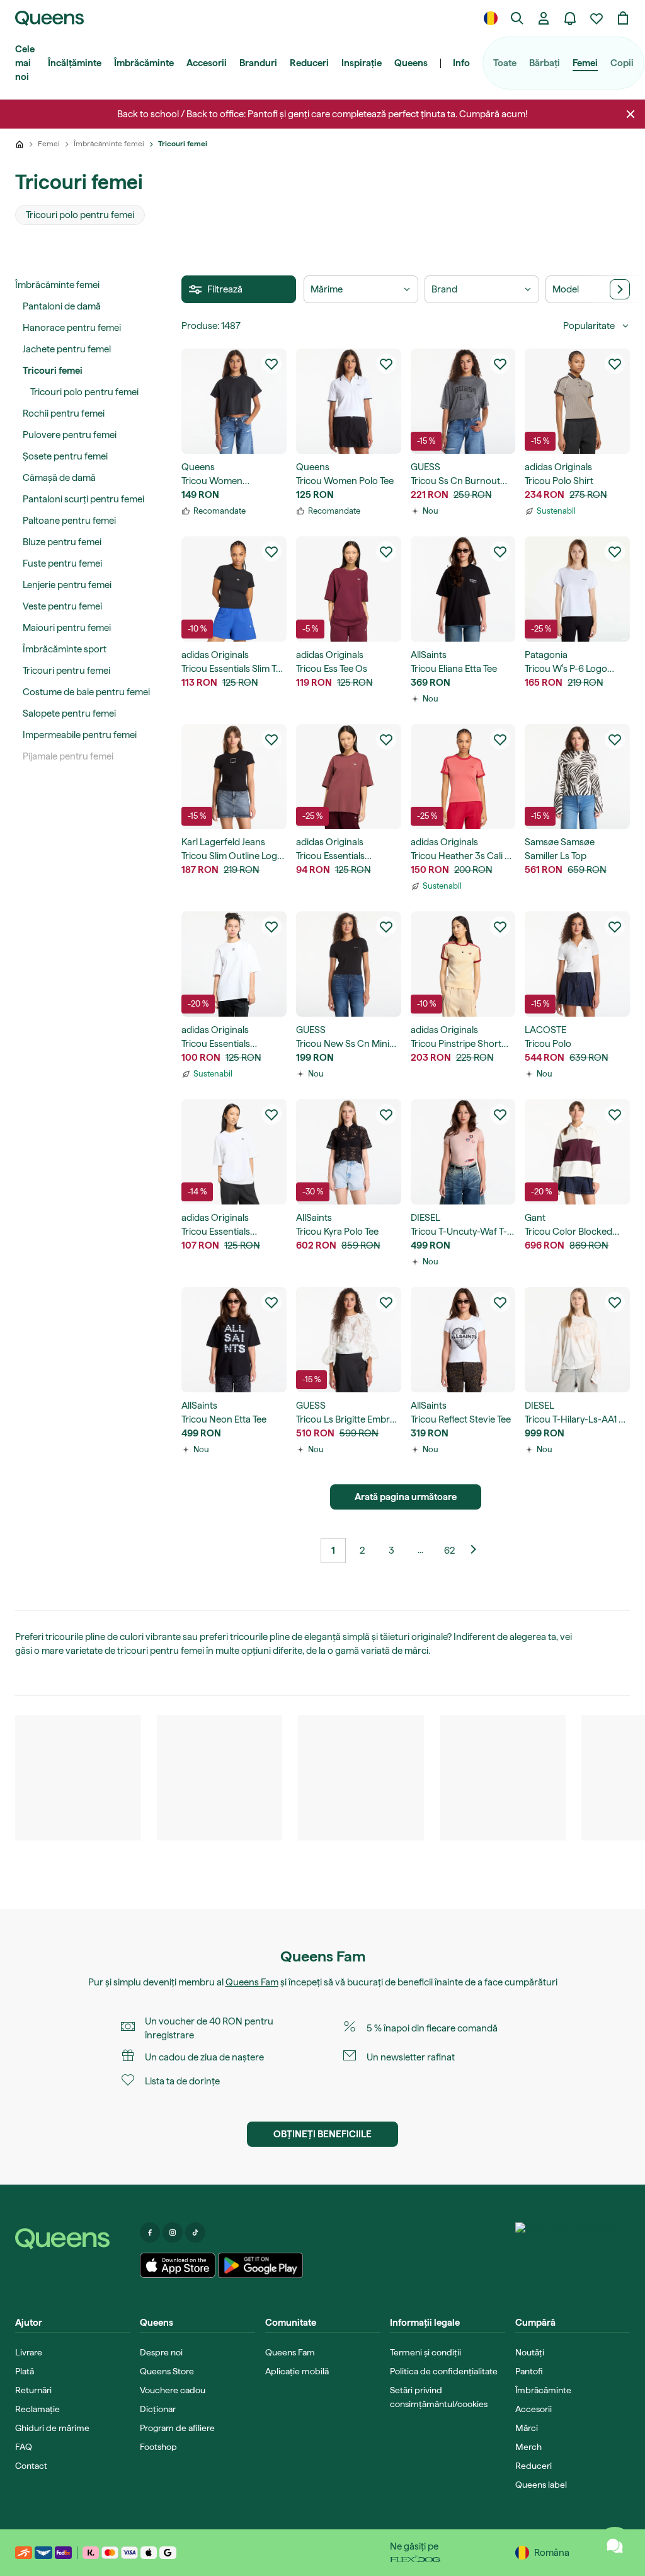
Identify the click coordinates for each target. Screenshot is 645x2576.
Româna (552, 2553)
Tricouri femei (53, 371)
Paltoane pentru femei (69, 521)
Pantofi (529, 2371)
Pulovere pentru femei (70, 435)
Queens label (541, 2485)
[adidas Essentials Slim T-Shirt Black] (234, 589)
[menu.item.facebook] (150, 2232)
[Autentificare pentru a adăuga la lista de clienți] (271, 364)
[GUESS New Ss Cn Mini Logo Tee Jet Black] (349, 964)
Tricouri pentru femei (66, 671)
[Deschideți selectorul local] (491, 18)
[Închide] (631, 114)
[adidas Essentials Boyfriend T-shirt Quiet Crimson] (349, 777)
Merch (528, 2447)
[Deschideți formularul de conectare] (544, 18)
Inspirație (362, 63)
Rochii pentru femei (64, 413)
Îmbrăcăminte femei (57, 285)
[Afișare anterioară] (478, 1551)
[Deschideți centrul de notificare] (570, 18)
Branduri (258, 63)
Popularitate (589, 326)
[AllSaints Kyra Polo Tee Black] (349, 1152)
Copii (622, 63)
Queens (411, 63)
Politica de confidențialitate (444, 2371)
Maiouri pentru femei (67, 628)
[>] (620, 289)
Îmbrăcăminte (144, 63)
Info (461, 63)
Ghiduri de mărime (52, 2428)
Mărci (527, 2428)
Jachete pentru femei (67, 349)
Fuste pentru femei (62, 563)
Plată (25, 2371)
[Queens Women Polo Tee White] (349, 401)
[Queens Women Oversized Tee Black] (234, 401)
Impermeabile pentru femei (80, 735)
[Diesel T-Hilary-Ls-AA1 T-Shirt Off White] (577, 1340)
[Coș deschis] (623, 18)
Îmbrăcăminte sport (65, 649)
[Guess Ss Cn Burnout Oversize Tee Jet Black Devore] (463, 401)
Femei (585, 63)
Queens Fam (252, 1982)
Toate (505, 63)
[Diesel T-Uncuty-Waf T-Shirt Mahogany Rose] (463, 1152)
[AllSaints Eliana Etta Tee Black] (463, 589)
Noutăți (530, 2352)
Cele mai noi (25, 63)
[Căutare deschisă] (517, 18)
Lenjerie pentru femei (67, 585)
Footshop (158, 2447)
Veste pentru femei (62, 606)
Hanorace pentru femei (72, 328)
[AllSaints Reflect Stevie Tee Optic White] (463, 1340)
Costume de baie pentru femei (86, 692)
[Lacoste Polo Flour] (577, 964)
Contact (31, 2466)
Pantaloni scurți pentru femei (83, 499)
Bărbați (545, 63)
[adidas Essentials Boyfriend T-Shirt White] (234, 1152)
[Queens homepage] (49, 18)
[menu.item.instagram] (173, 2232)
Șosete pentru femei (65, 456)
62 (449, 1551)
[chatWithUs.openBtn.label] (615, 2546)
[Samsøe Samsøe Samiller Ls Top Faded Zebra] (577, 777)
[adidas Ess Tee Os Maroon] (349, 589)
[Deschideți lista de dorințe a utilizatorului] (596, 18)
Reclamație (37, 2409)
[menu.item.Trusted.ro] (565, 2254)
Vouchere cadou (173, 2390)
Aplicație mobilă (297, 2371)
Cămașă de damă (59, 478)
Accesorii (207, 63)
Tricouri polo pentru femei (84, 392)
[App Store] (178, 2265)
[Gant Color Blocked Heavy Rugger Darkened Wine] (577, 1152)
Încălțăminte (75, 63)
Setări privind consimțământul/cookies (439, 2397)
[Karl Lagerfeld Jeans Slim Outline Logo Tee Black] (234, 777)
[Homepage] (72, 2239)
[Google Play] (260, 2265)
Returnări (33, 2390)
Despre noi (161, 2352)
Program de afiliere (177, 2428)
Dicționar (158, 2409)
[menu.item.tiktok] (195, 2232)
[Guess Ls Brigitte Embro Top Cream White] (349, 1340)
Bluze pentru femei (62, 542)
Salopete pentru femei (69, 713)
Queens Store (167, 2371)
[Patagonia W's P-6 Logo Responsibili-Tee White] (577, 589)
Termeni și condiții (425, 2352)
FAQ (24, 2447)
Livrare (29, 2352)
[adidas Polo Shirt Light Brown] (577, 401)
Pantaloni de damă (62, 306)
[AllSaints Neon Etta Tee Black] (234, 1340)
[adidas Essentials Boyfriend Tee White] (234, 964)
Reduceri (309, 63)
